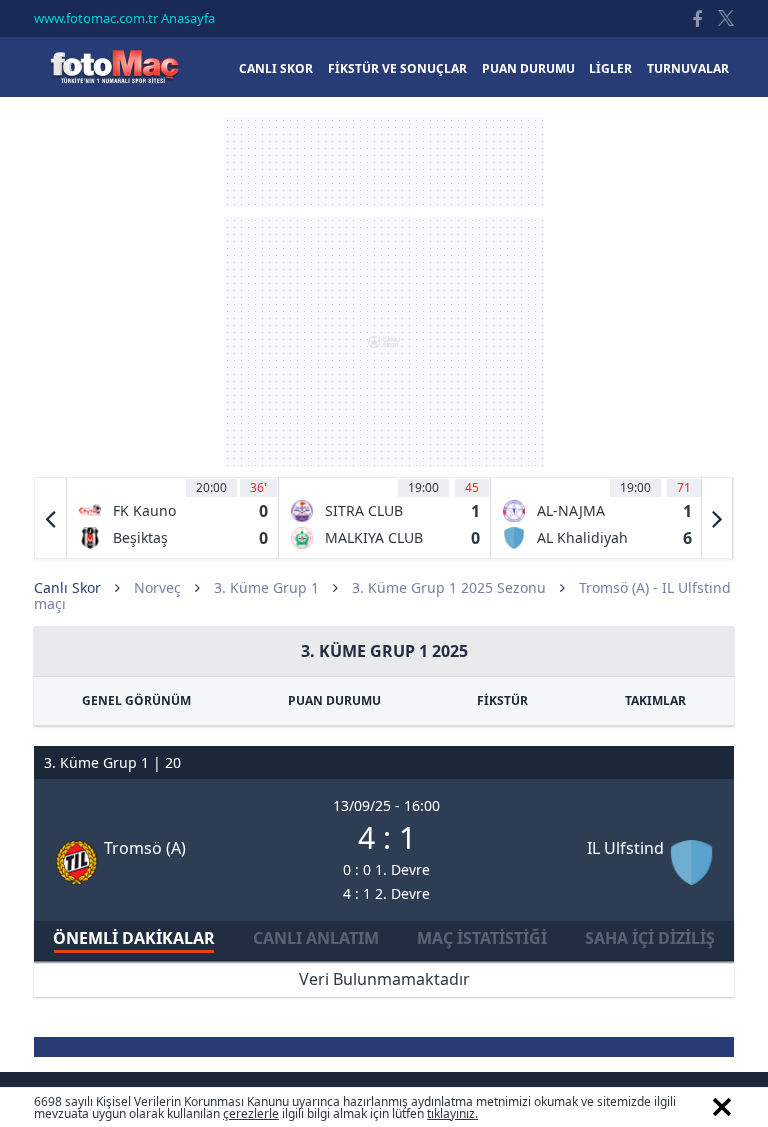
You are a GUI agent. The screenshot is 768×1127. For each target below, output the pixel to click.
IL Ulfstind (625, 848)
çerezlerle (251, 1113)
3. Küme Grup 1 (266, 587)
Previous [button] (51, 518)
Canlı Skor (114, 66)
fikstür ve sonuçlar (397, 68)
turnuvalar (688, 68)
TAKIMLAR (655, 700)
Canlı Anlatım (316, 938)
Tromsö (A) (145, 848)
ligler (610, 68)
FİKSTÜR (502, 700)
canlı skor (276, 68)
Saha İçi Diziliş (650, 938)
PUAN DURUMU (334, 700)
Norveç (157, 587)
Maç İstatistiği (482, 938)
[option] (173, 518)
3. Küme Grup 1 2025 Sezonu (449, 587)
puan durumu (528, 68)
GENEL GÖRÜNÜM (136, 700)
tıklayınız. (452, 1113)
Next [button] (717, 518)
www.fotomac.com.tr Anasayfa (124, 18)
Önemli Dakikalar (134, 938)
